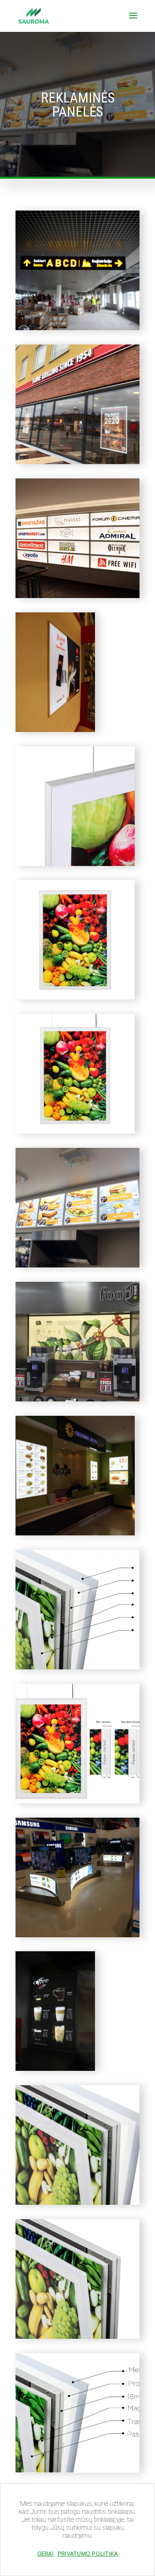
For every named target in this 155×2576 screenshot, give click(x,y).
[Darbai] (77, 328)
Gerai (46, 2553)
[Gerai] (145, 2542)
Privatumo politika (88, 2553)
